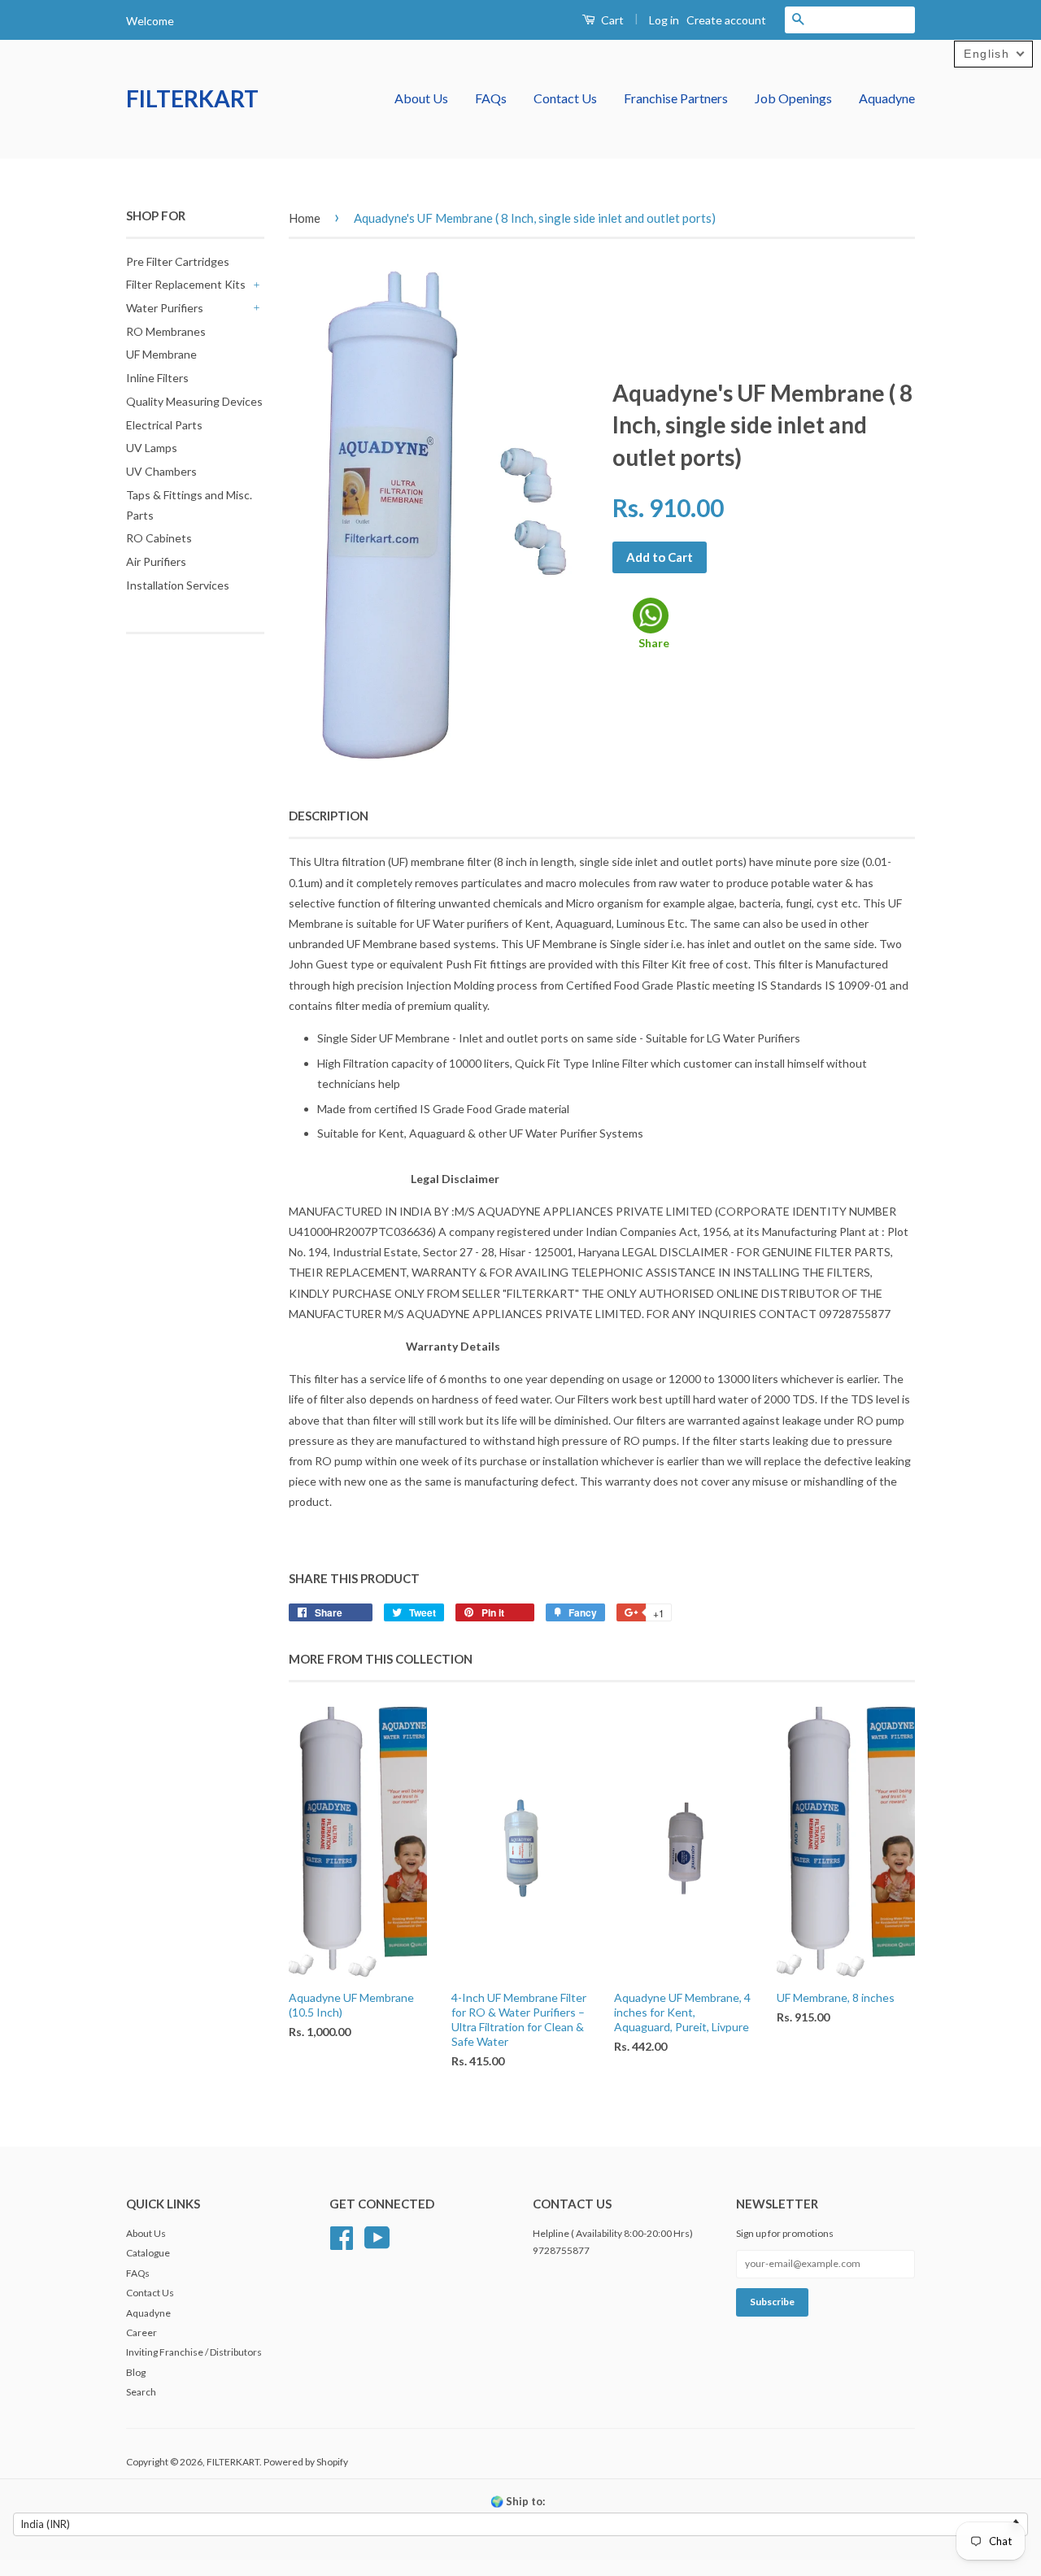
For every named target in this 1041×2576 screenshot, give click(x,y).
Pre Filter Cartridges (178, 261)
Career (142, 2332)
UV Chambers (161, 471)
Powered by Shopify (306, 2462)
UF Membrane (161, 354)
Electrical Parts (164, 425)
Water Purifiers (165, 308)
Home (305, 218)
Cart (611, 20)
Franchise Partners (676, 98)
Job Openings (793, 98)
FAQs (491, 98)
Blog (136, 2372)
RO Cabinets (159, 538)
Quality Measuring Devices (194, 401)
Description (329, 816)
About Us (421, 98)
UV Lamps (152, 448)
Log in (664, 20)
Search (141, 2392)
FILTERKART (192, 98)
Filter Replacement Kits (186, 284)
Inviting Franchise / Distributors (194, 2352)
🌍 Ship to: (518, 2501)
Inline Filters (157, 378)
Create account (726, 20)
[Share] (651, 616)
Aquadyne (887, 98)
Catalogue (148, 2253)
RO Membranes (166, 331)
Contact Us (565, 98)
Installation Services (178, 585)
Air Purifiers (156, 561)
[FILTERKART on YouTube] (377, 2236)
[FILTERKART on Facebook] (342, 2236)
